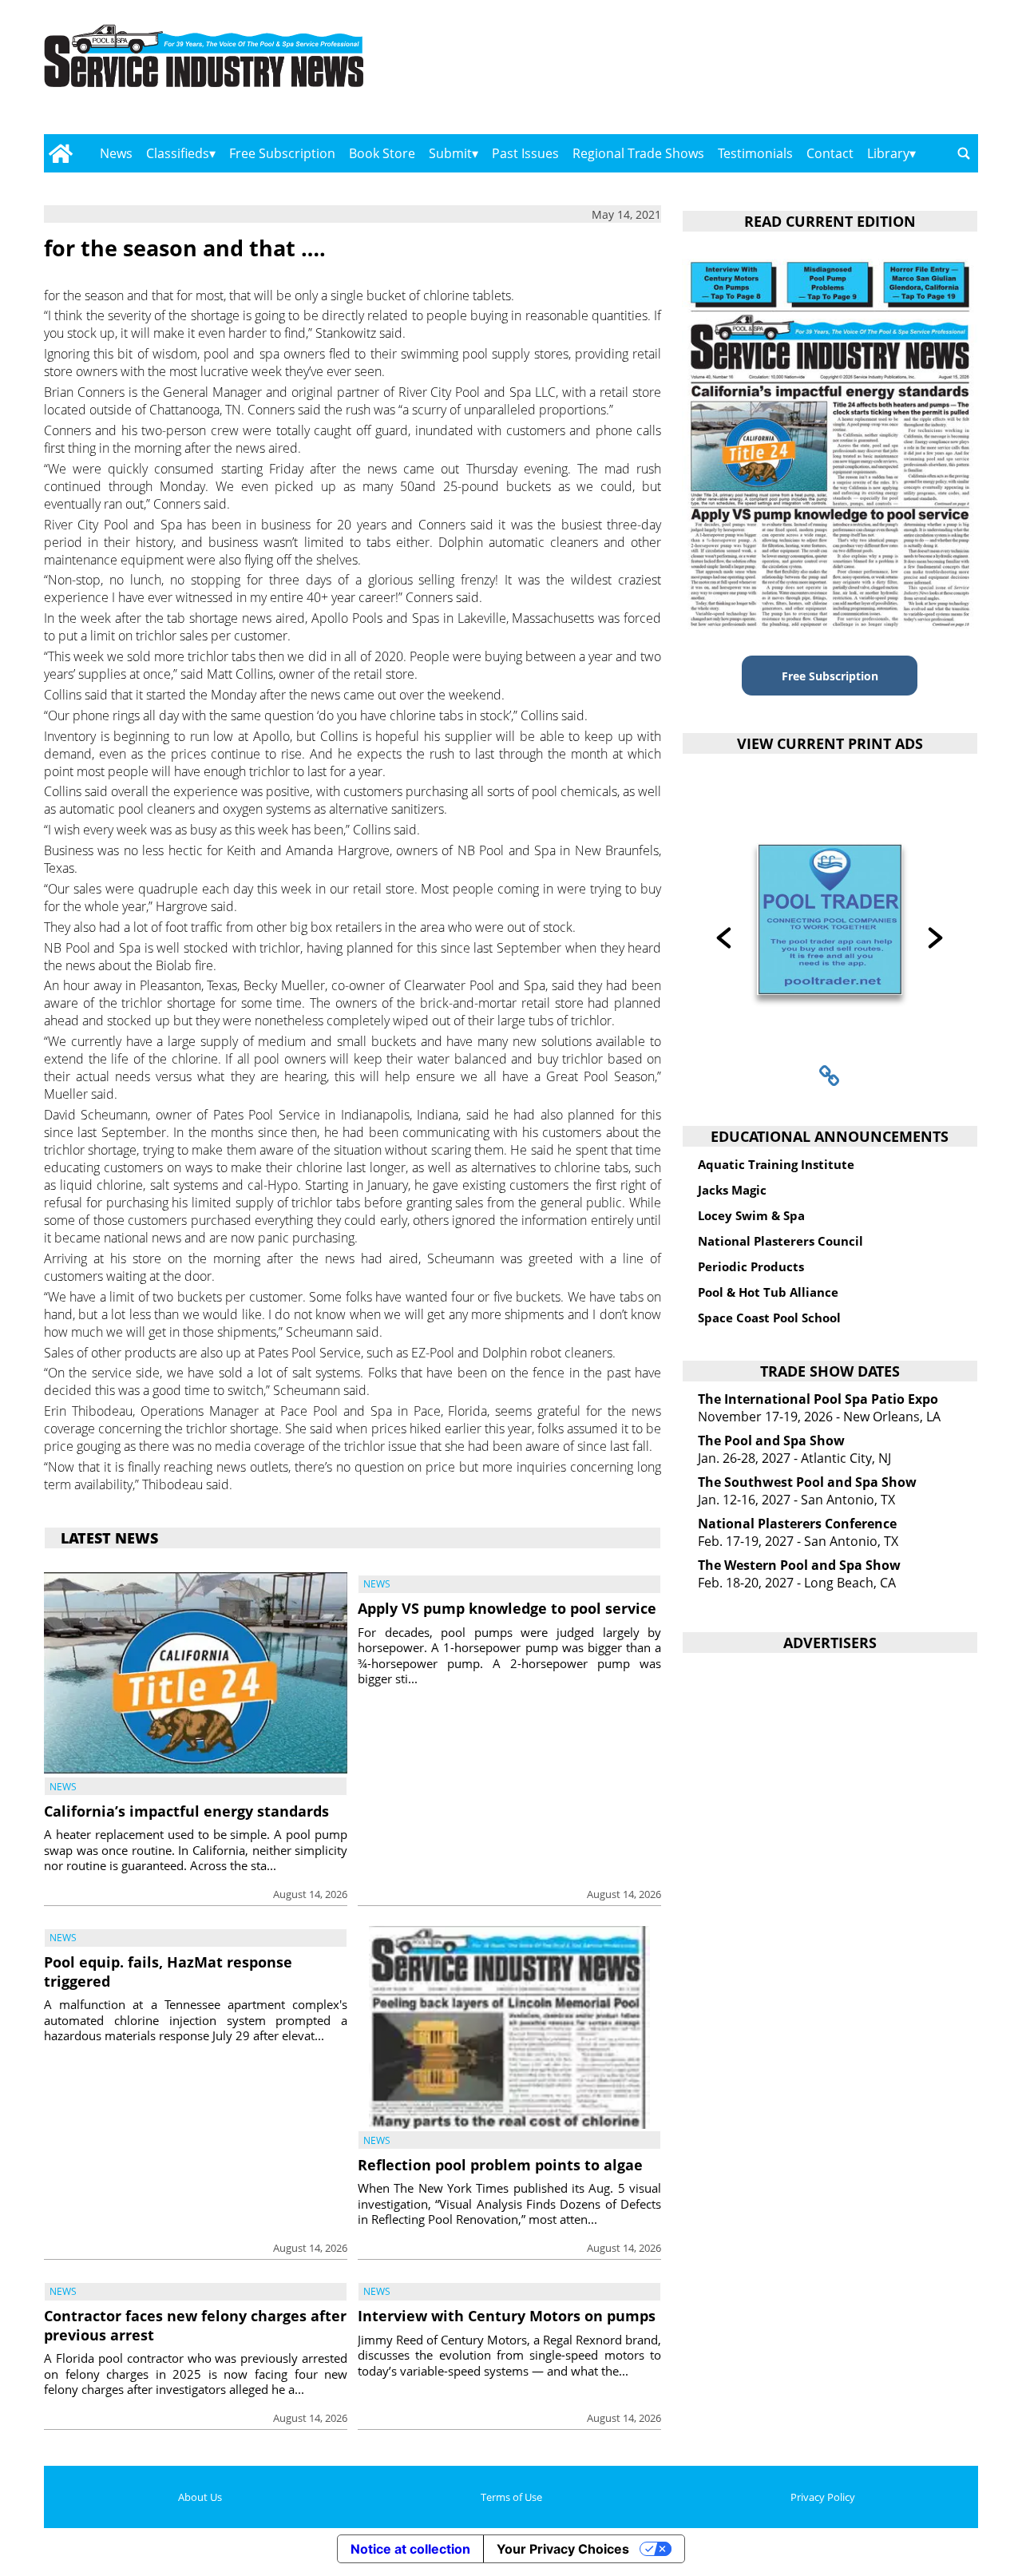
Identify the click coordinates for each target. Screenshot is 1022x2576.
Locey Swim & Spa (751, 1215)
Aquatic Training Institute (776, 1164)
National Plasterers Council (780, 1241)
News (116, 153)
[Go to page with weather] (838, 72)
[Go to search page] (964, 153)
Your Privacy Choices (563, 2549)
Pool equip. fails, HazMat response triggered (168, 1971)
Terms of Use (511, 2497)
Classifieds (178, 153)
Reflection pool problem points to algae (500, 2165)
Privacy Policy (823, 2497)
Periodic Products (751, 1266)
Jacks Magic (732, 1190)
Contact (830, 153)
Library (888, 153)
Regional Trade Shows (638, 153)
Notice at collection (410, 2549)
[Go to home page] (60, 153)
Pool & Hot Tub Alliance (768, 1292)
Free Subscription (282, 153)
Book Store (382, 153)
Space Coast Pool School (769, 1318)
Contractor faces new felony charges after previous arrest (195, 2325)
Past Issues (525, 153)
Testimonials (755, 153)
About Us (200, 2497)
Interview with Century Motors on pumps (507, 2316)
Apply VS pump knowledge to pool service (507, 1608)
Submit (450, 153)
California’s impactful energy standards (186, 1811)
